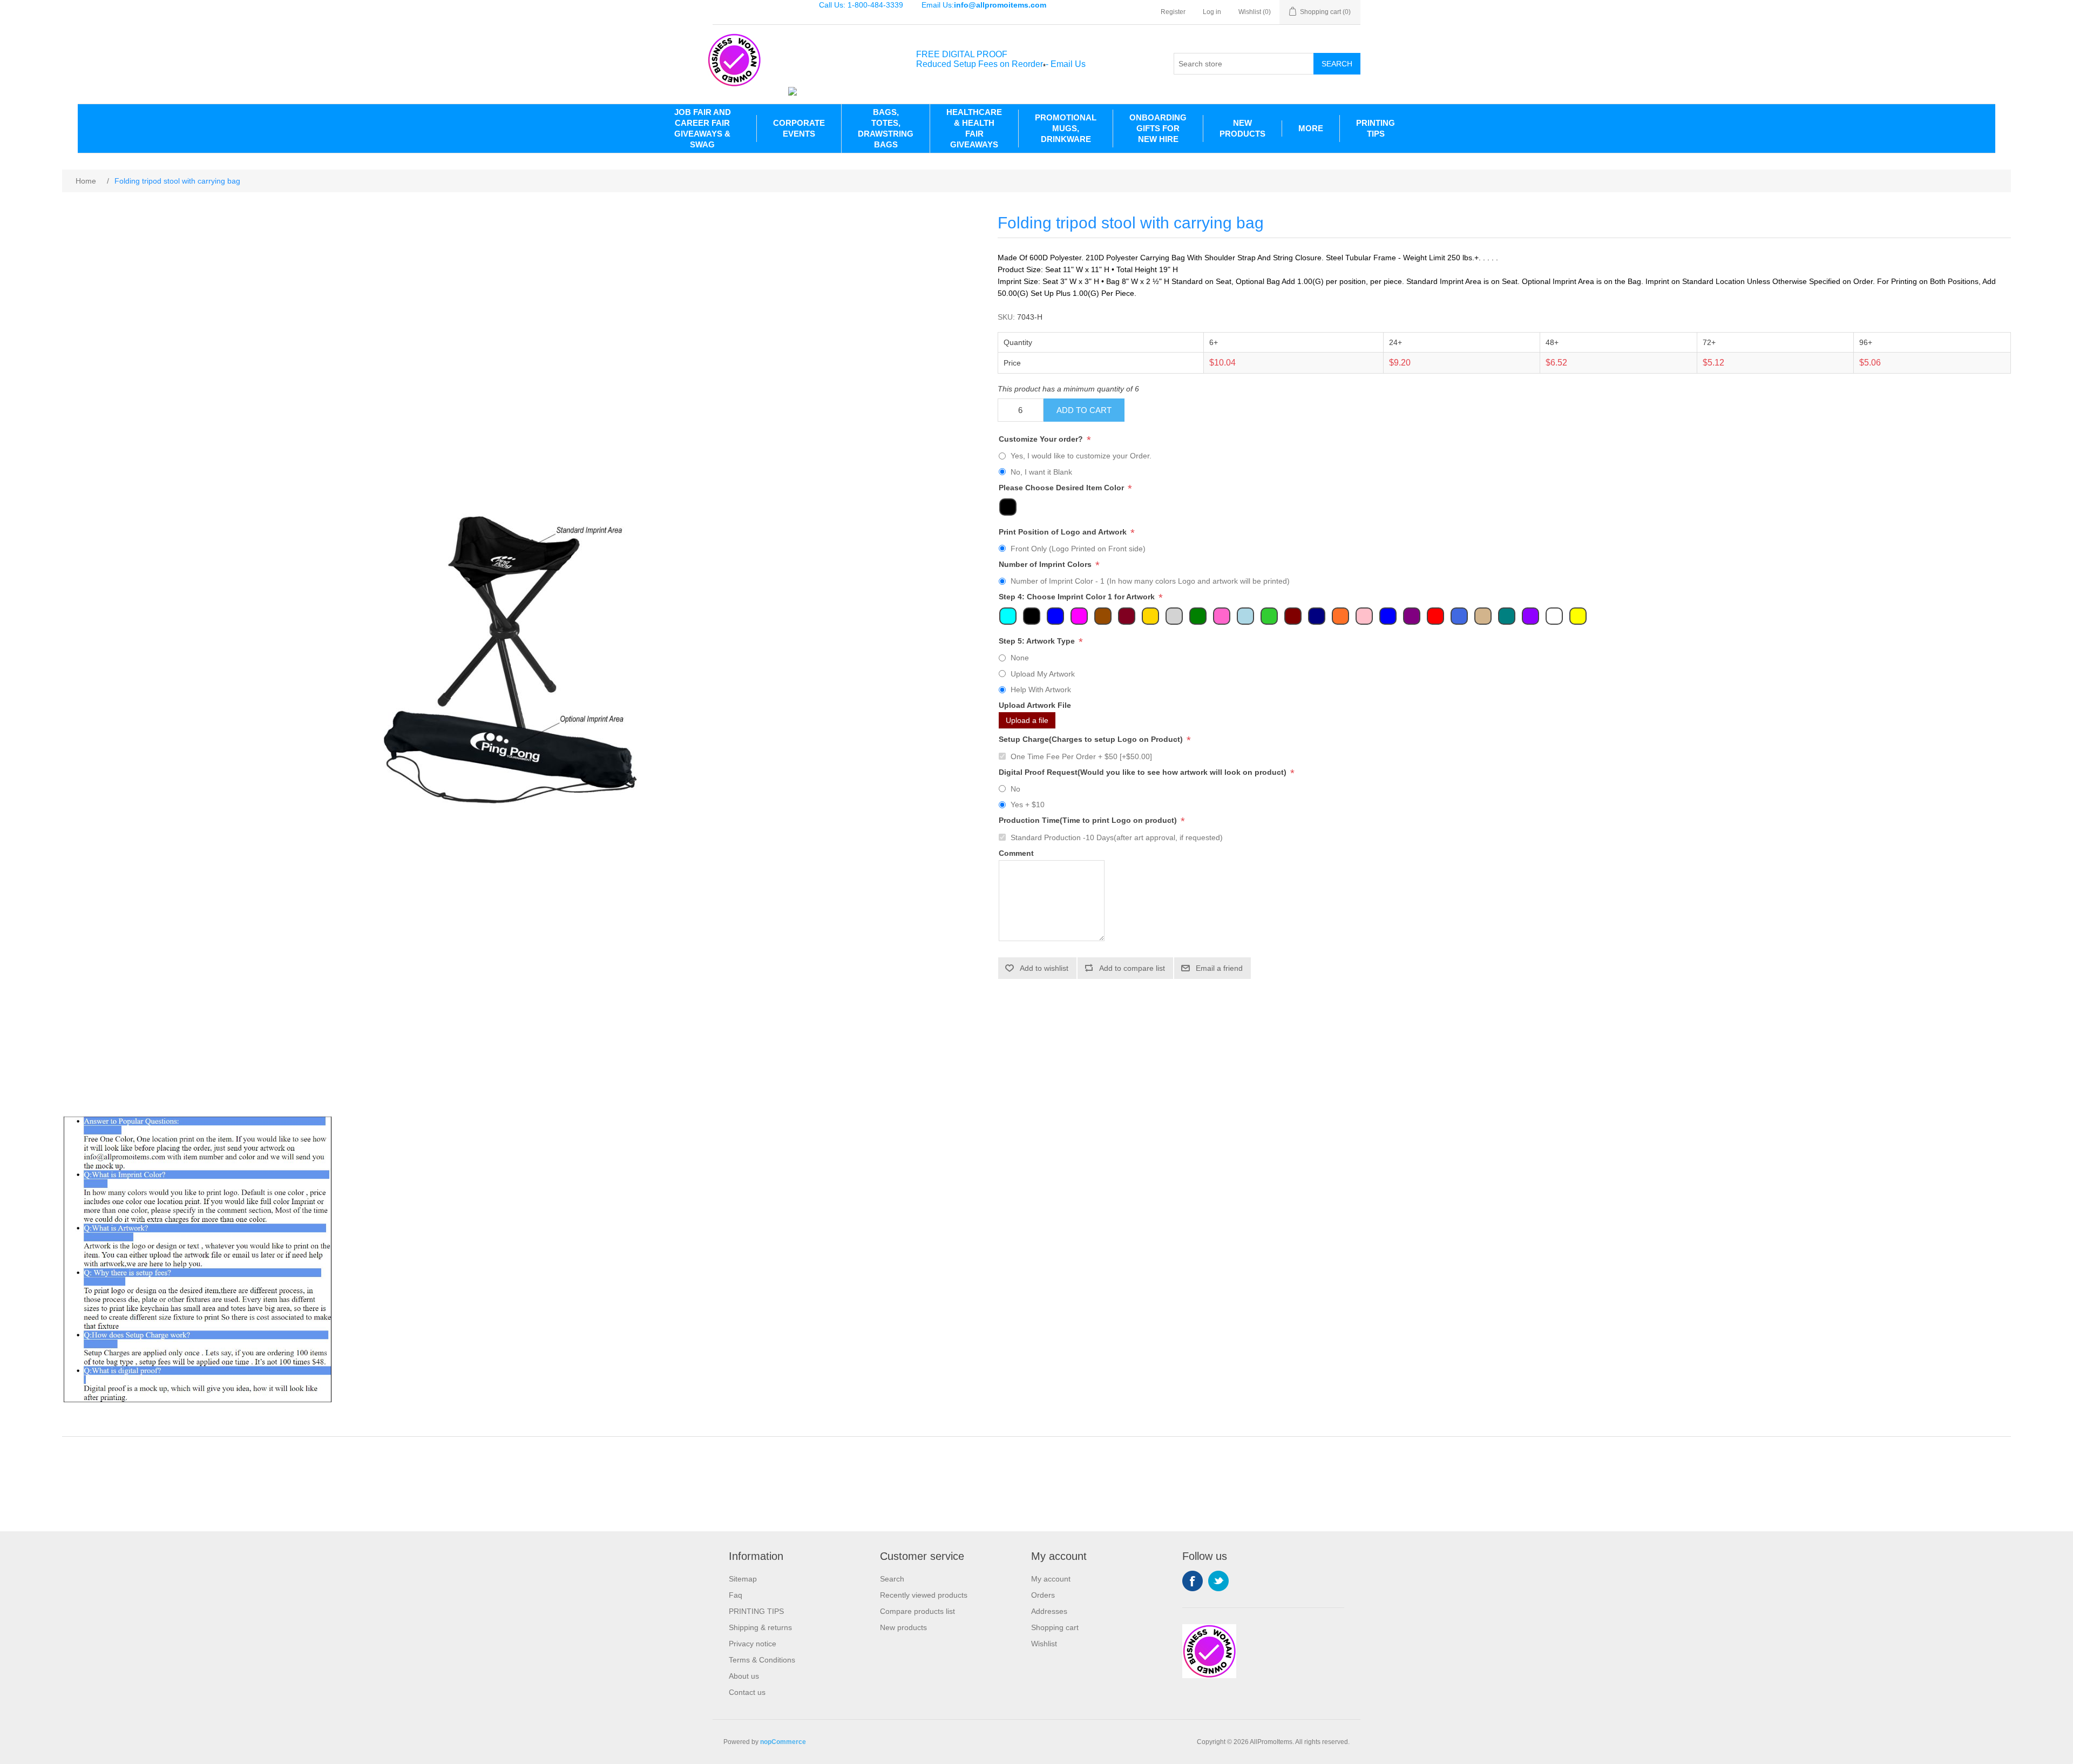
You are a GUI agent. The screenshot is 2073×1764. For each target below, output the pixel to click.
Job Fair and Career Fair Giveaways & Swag (703, 128)
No (1015, 789)
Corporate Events (799, 128)
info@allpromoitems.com (1000, 5)
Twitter (1218, 1581)
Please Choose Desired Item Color (1062, 488)
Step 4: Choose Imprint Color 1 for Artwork (1078, 597)
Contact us (747, 1692)
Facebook (1193, 1581)
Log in (1212, 12)
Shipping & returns (760, 1627)
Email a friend (1219, 968)
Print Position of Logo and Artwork (1064, 532)
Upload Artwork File (1035, 705)
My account (1051, 1579)
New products (903, 1627)
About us (744, 1676)
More (1311, 128)
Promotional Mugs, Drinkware (1066, 128)
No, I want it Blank (1041, 472)
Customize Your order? (1042, 439)
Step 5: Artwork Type (1038, 641)
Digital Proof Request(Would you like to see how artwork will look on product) (1144, 772)
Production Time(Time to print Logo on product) (1089, 821)
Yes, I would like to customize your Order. (1081, 456)
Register (1173, 12)
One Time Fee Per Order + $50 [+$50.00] (1081, 756)
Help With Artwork (1041, 690)
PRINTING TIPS (1376, 128)
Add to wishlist (1044, 968)
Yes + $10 (1028, 805)
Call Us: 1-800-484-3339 (861, 5)
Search (1337, 64)
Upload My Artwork (1043, 674)
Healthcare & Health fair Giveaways (974, 128)
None (1020, 658)
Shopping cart (1055, 1627)
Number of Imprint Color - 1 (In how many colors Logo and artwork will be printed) (1150, 581)
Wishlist (1044, 1644)
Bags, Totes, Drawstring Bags (886, 128)
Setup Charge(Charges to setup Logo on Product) (1092, 740)
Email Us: (984, 5)
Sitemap (743, 1579)
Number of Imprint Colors (1046, 564)
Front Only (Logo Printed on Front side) (1078, 549)
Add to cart (1084, 410)
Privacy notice (753, 1644)
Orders (1043, 1595)
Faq (736, 1595)
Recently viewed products (924, 1595)
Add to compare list (1132, 968)
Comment (1016, 853)
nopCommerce (783, 1742)
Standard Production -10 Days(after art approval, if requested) (1117, 837)
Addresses (1049, 1611)
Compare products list (917, 1611)
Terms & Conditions (762, 1660)
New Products (1242, 128)
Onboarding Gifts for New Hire (1158, 128)
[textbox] (1244, 64)
